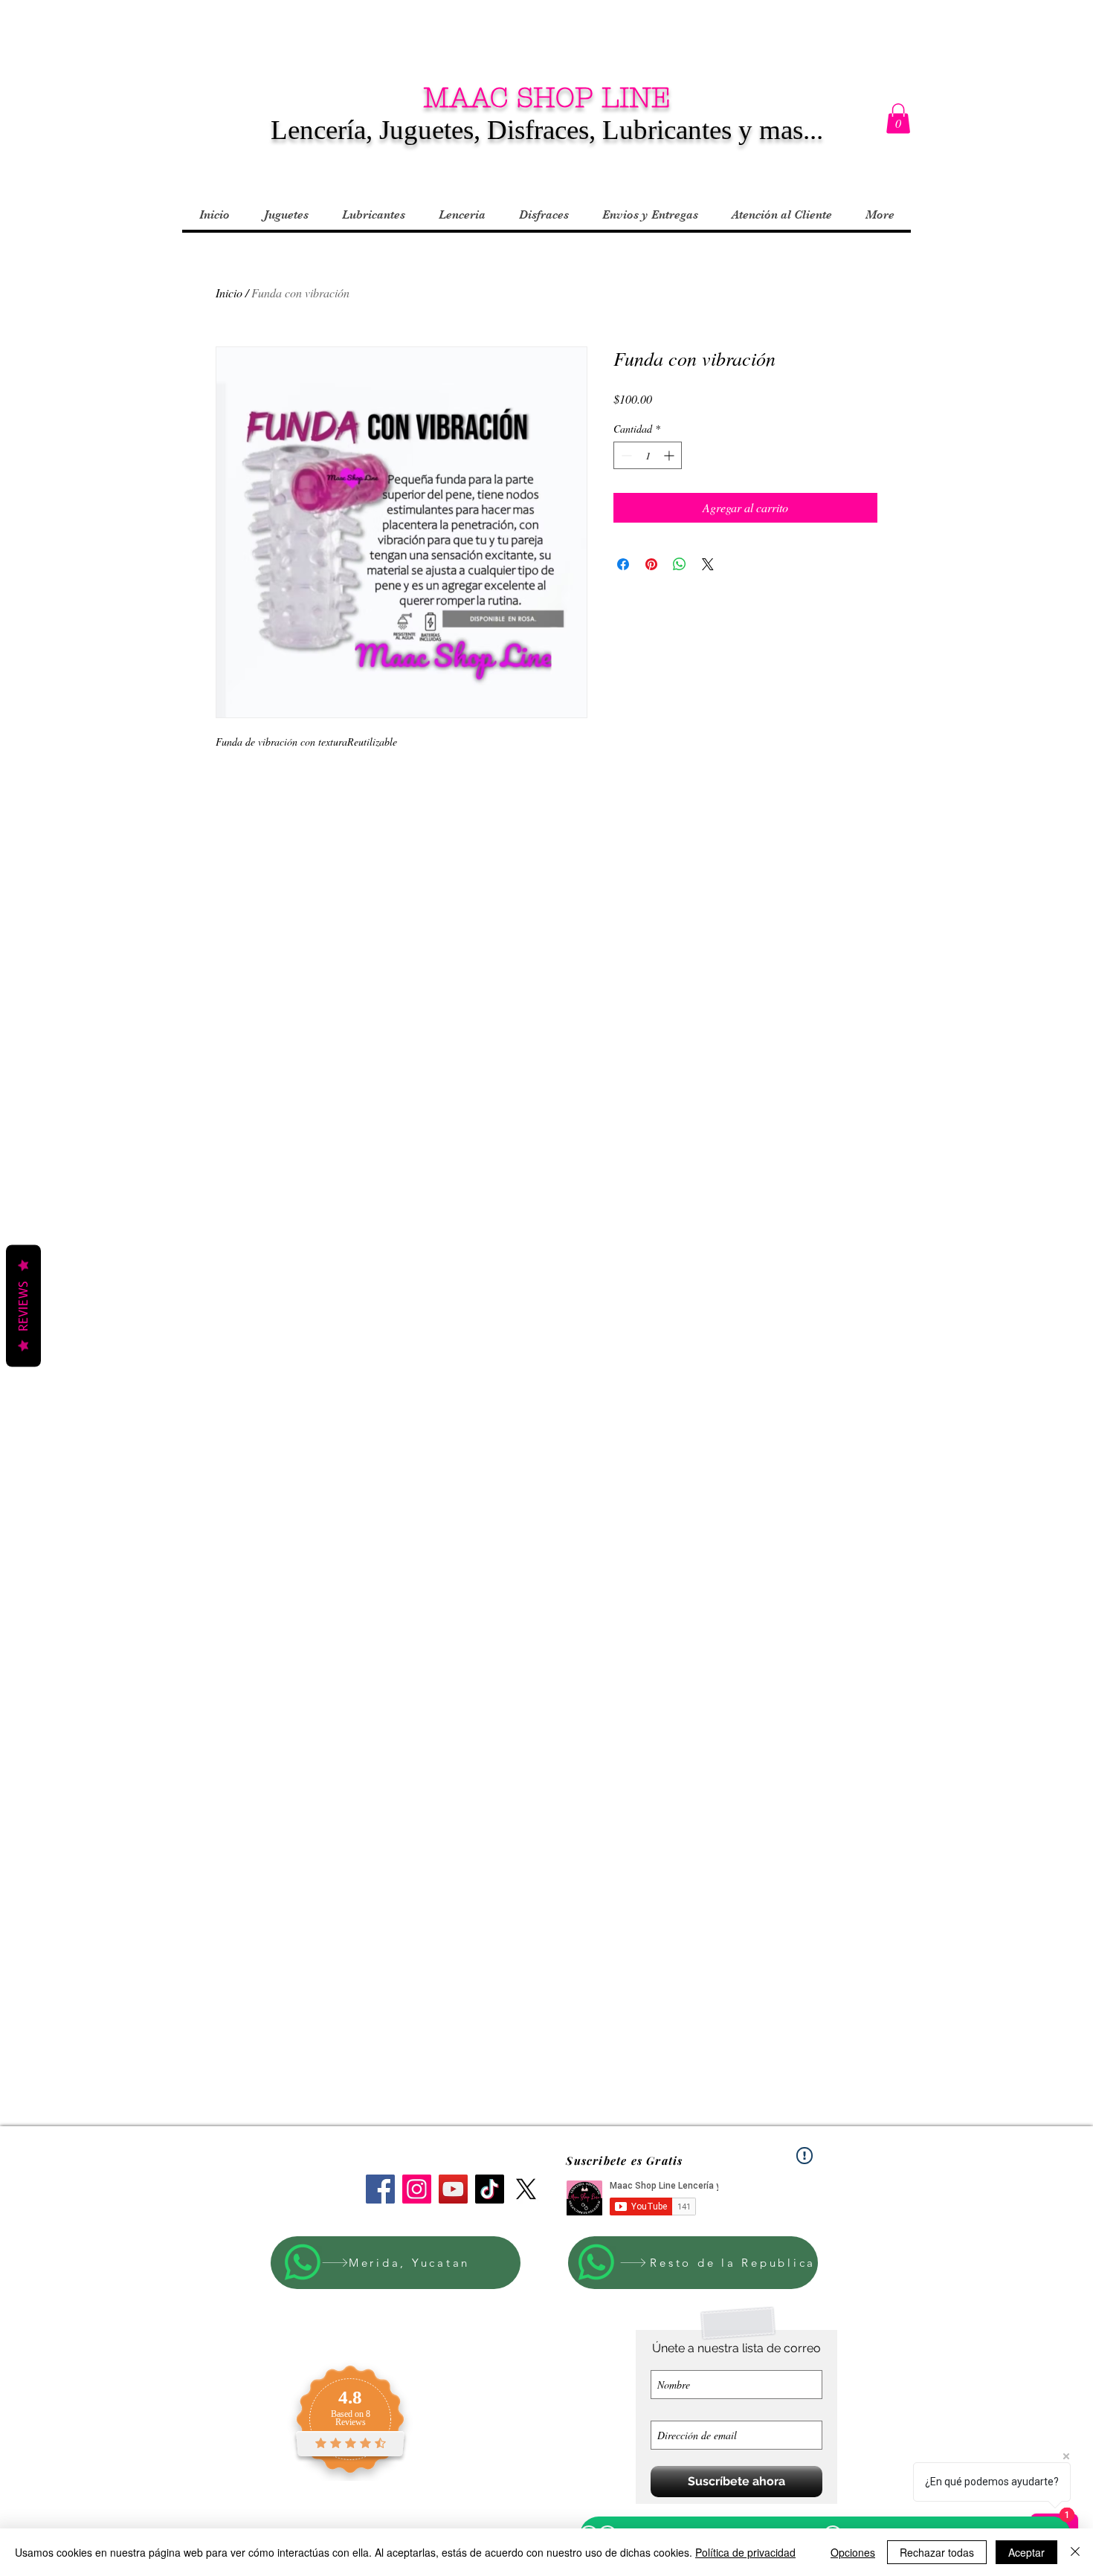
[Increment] (670, 455)
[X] (526, 2189)
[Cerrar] (1075, 2552)
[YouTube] (453, 2189)
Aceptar (1026, 2552)
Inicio (229, 293)
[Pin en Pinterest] (651, 564)
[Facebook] (380, 2189)
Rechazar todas (937, 2552)
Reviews (23, 1305)
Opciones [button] (853, 2552)
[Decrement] (625, 455)
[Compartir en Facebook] (623, 564)
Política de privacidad (745, 2552)
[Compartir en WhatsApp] (680, 564)
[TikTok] (490, 2189)
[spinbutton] (648, 455)
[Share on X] (708, 564)
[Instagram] (417, 2189)
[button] (898, 119)
